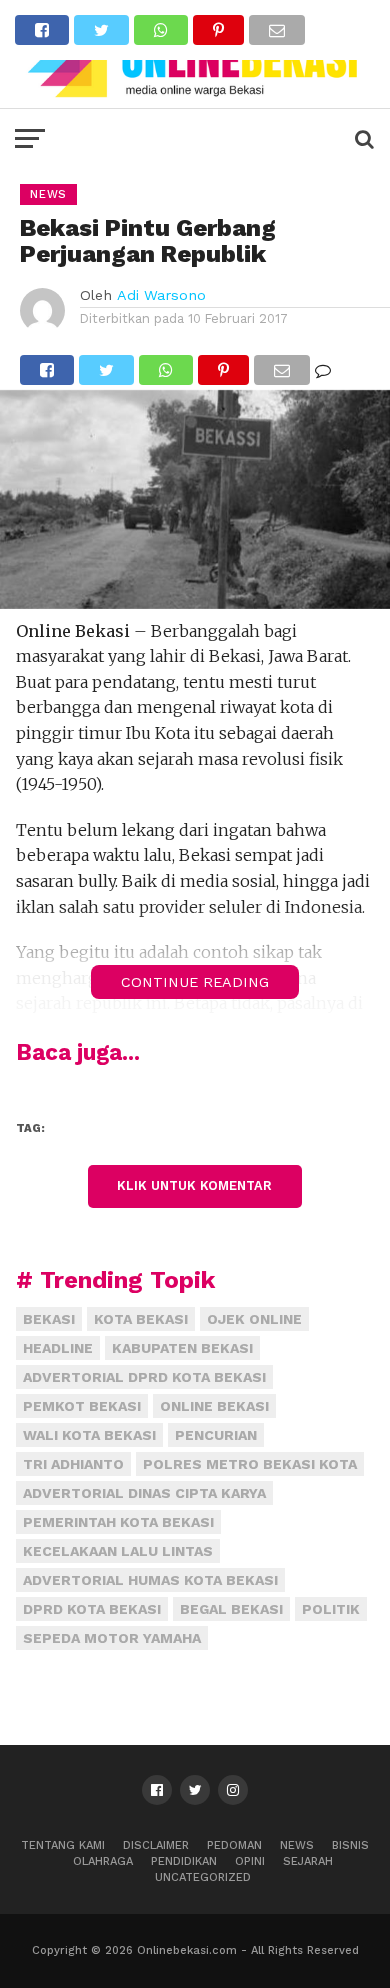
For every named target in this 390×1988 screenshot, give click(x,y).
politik (331, 1609)
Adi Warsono (161, 295)
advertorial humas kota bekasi (150, 1580)
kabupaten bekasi (182, 1348)
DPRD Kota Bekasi (92, 1609)
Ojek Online (254, 1319)
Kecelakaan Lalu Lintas (118, 1551)
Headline (58, 1348)
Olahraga (103, 1861)
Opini (250, 1861)
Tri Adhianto (73, 1464)
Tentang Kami (63, 1845)
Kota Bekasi (141, 1319)
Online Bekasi (214, 1406)
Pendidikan (184, 1861)
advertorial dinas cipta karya (144, 1493)
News (297, 1845)
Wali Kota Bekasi (89, 1435)
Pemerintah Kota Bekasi (118, 1522)
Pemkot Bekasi (82, 1406)
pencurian (216, 1435)
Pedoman (234, 1845)
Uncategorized (203, 1877)
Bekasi (49, 1319)
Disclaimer (156, 1845)
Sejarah (308, 1861)
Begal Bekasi (231, 1609)
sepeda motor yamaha (112, 1638)
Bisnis (350, 1845)
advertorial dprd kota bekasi (144, 1377)
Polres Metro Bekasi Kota (250, 1464)
